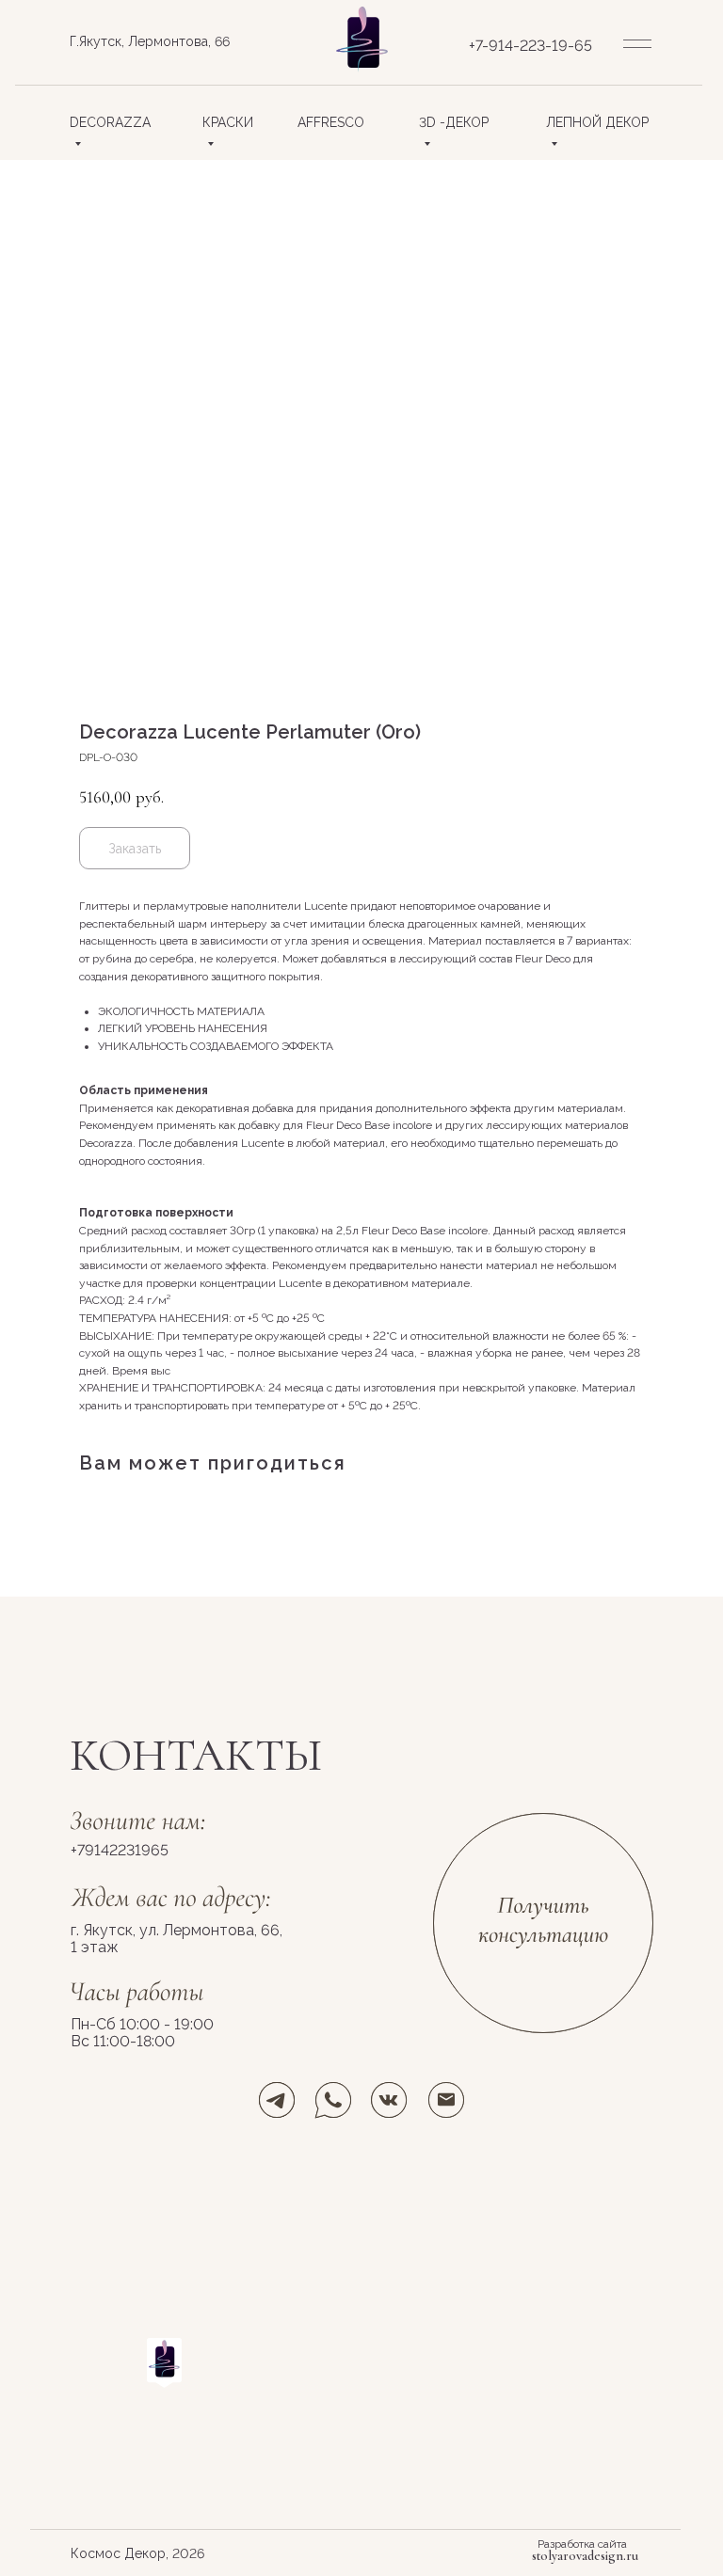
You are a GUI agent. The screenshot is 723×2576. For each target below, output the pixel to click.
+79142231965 (120, 1850)
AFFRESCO (331, 122)
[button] (543, 1923)
